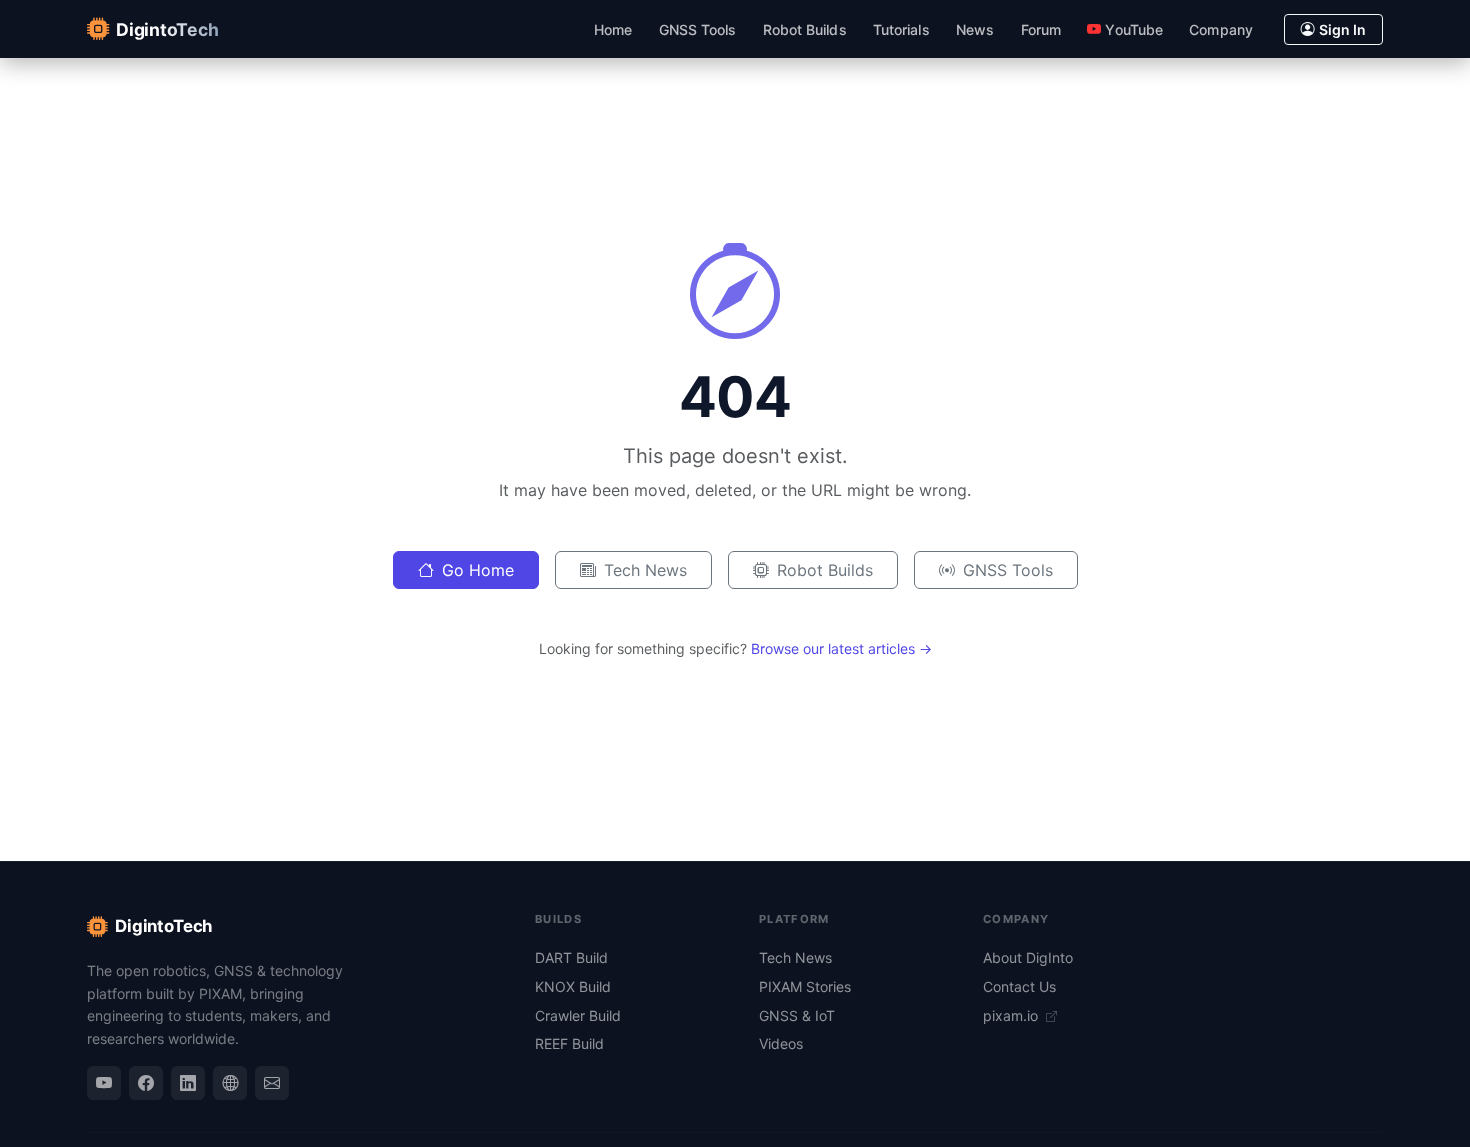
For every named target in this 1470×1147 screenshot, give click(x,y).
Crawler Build (578, 1015)
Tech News (645, 570)
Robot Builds (805, 29)
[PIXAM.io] (230, 1083)
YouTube (1134, 29)
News (975, 29)
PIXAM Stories (805, 986)
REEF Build (569, 1043)
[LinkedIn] (188, 1083)
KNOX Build (573, 986)
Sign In (1342, 29)
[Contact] (272, 1083)
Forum (1041, 29)
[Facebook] (146, 1083)
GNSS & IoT (797, 1015)
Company (1221, 29)
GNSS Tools (698, 29)
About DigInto (1028, 957)
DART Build (571, 957)
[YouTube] (104, 1083)
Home (613, 29)
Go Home (478, 570)
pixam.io (1012, 1015)
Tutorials (901, 29)
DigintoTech (163, 926)
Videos (781, 1043)
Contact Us (1019, 986)
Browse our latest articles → (841, 648)
